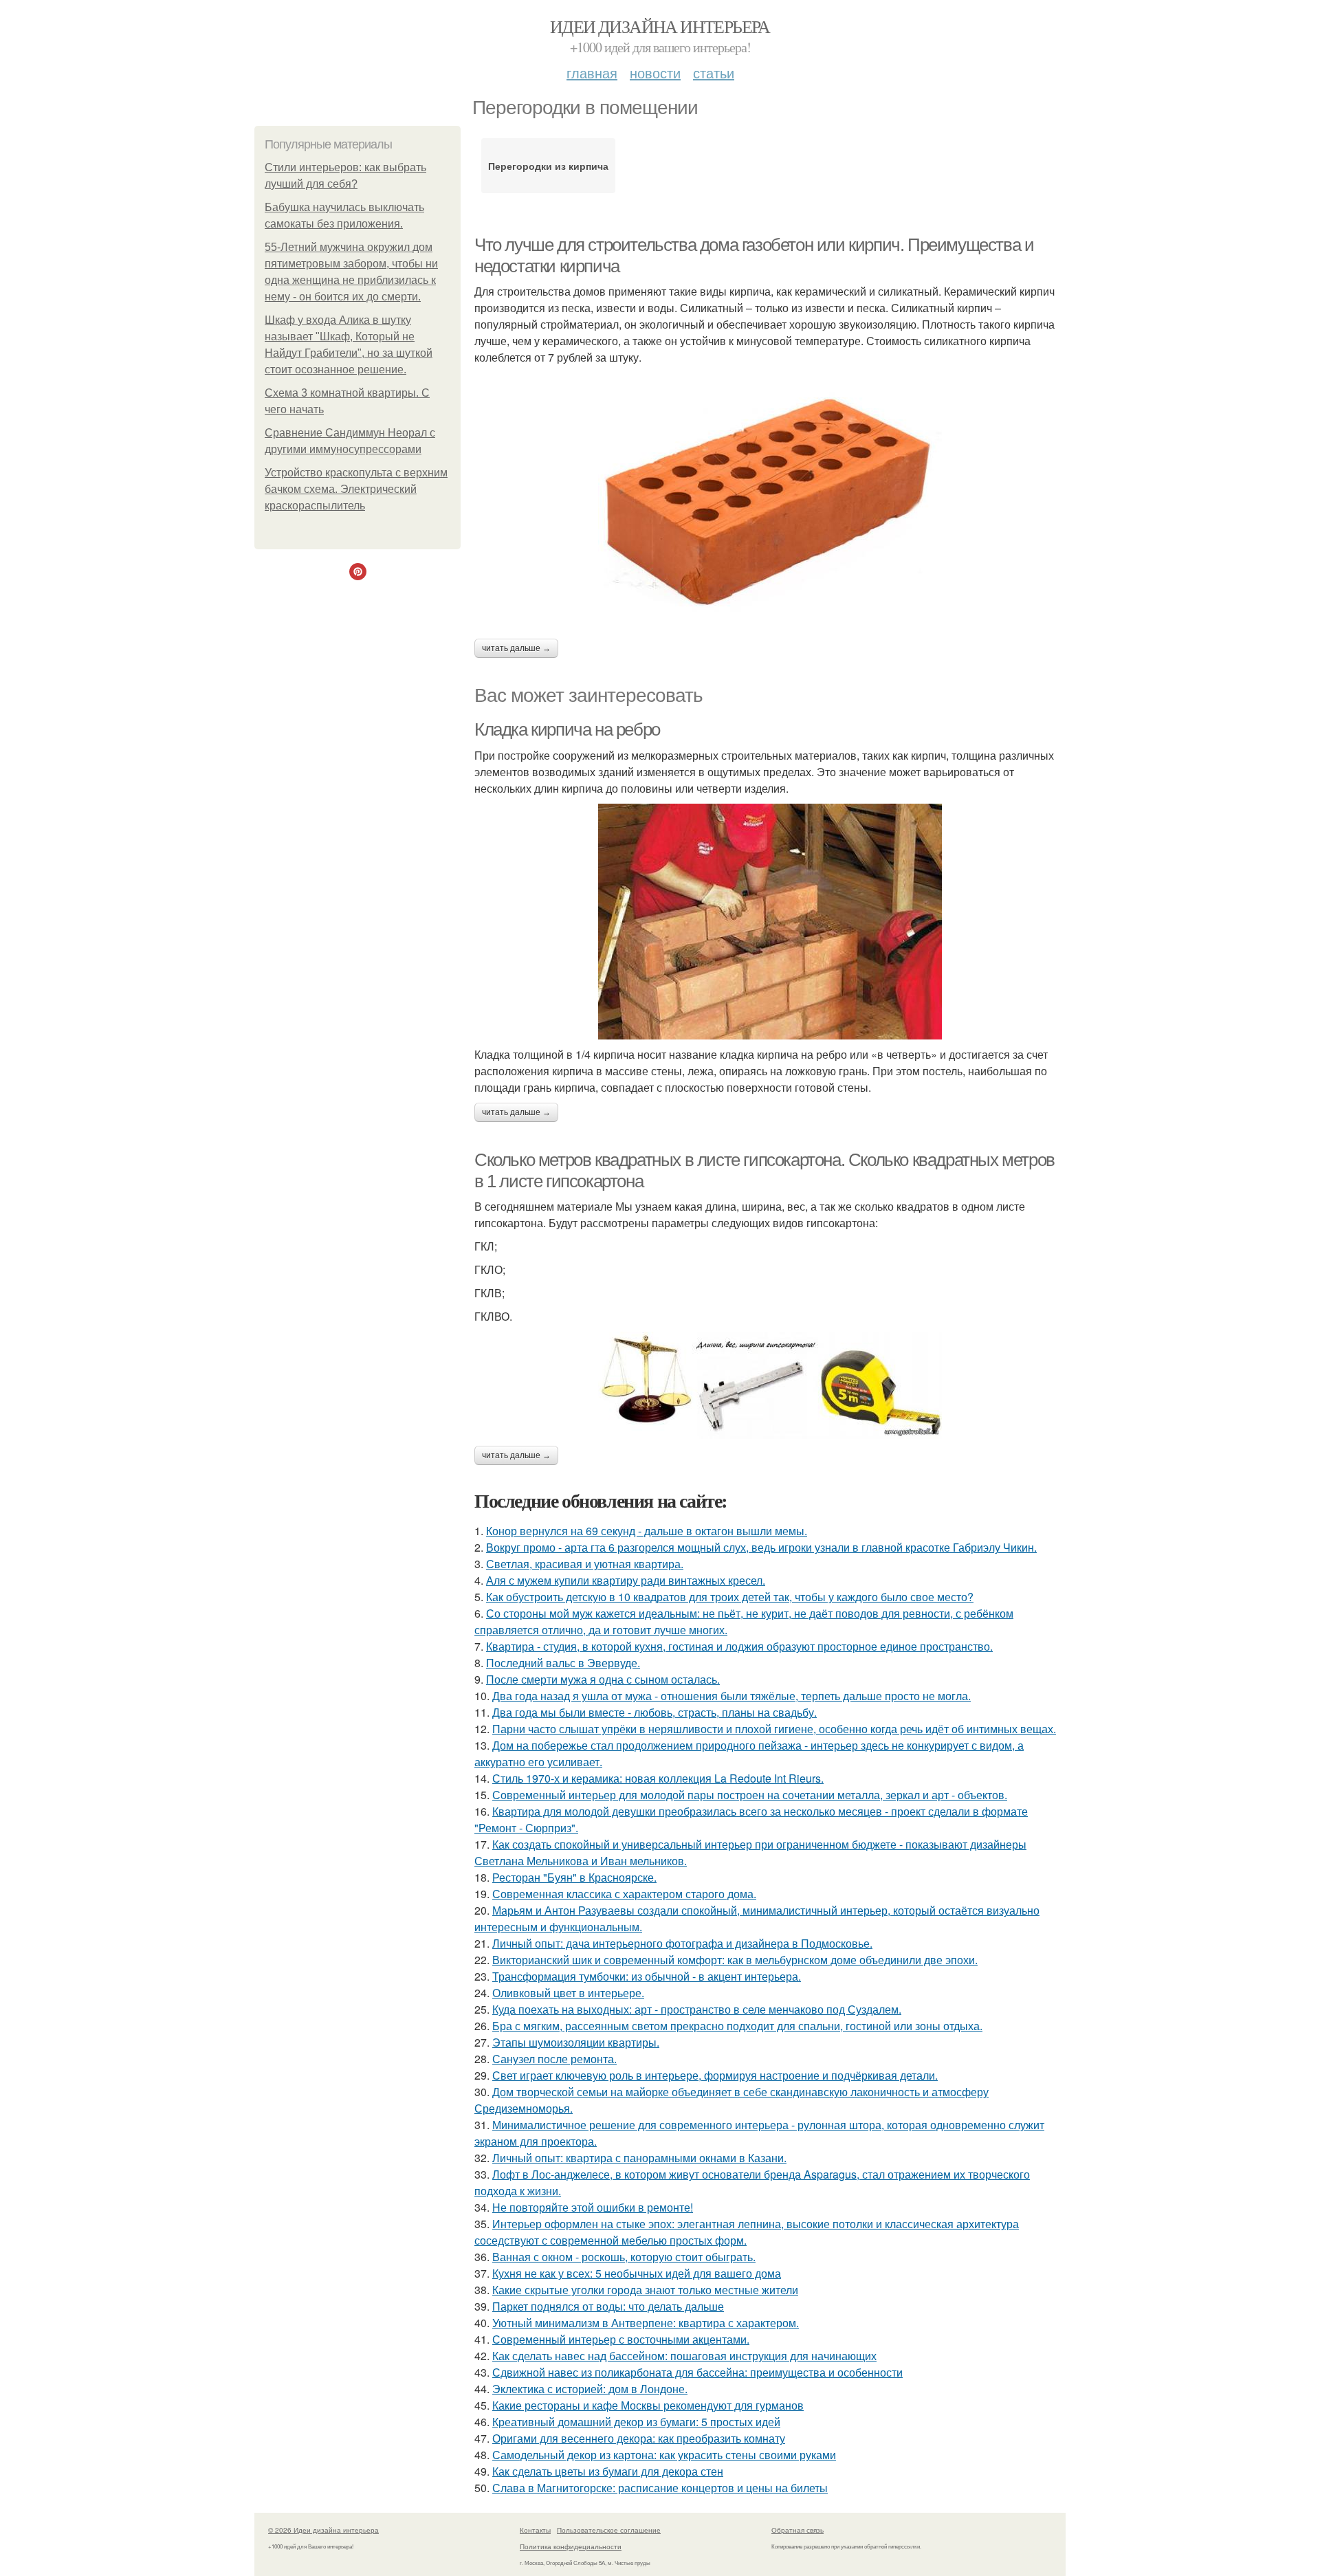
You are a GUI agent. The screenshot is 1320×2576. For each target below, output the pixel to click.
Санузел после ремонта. (554, 2059)
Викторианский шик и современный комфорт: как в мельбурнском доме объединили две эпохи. (735, 1960)
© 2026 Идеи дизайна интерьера (323, 2530)
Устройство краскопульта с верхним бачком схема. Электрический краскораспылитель (356, 489)
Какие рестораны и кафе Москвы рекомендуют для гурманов (648, 2405)
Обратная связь (797, 2530)
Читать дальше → (516, 648)
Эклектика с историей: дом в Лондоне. (590, 2389)
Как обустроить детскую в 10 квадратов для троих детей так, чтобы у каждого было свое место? (730, 1597)
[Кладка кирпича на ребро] (770, 922)
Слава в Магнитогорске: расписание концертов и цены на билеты (660, 2488)
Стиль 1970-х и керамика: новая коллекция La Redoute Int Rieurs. (658, 1778)
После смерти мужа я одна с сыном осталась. (603, 1679)
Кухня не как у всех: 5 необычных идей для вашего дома (637, 2273)
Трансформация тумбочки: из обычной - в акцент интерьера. (647, 1976)
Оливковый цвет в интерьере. (568, 1993)
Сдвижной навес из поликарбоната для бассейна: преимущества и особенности (697, 2372)
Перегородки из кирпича (548, 166)
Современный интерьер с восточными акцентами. (621, 2339)
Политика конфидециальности (571, 2546)
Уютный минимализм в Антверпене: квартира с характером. (646, 2323)
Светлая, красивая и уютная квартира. (585, 1564)
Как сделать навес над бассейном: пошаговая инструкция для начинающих (684, 2356)
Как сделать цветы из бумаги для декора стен (608, 2471)
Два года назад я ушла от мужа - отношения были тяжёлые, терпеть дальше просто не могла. (731, 1696)
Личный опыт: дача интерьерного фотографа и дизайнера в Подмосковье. (682, 1943)
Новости (655, 73)
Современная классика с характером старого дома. (624, 1894)
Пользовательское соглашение (609, 2530)
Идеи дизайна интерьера (660, 26)
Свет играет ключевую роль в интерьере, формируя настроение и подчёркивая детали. (715, 2075)
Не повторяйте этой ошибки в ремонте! (593, 2207)
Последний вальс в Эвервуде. (563, 1663)
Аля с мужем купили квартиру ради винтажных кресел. (626, 1580)
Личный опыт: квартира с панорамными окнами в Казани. (639, 2158)
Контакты (535, 2530)
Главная (592, 73)
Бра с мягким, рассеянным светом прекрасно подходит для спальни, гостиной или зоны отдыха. (737, 2026)
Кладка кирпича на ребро (567, 729)
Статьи (714, 73)
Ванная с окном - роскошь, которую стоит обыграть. (624, 2257)
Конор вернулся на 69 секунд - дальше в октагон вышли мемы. (647, 1531)
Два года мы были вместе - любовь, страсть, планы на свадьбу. (654, 1712)
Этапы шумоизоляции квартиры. (576, 2042)
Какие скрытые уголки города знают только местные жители (645, 2290)
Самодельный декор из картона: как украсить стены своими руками (664, 2455)
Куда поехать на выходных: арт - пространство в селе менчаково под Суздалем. (697, 2009)
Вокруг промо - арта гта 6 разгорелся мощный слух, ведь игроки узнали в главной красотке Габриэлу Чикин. (761, 1547)
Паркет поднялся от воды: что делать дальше (608, 2306)
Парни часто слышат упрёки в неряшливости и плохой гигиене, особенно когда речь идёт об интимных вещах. (774, 1729)
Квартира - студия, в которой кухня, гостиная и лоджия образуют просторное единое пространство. (739, 1646)
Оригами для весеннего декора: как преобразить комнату (639, 2438)
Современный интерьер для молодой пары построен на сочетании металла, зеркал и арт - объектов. (750, 1795)
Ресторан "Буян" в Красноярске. (574, 1877)
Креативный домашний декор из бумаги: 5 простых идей (636, 2422)
